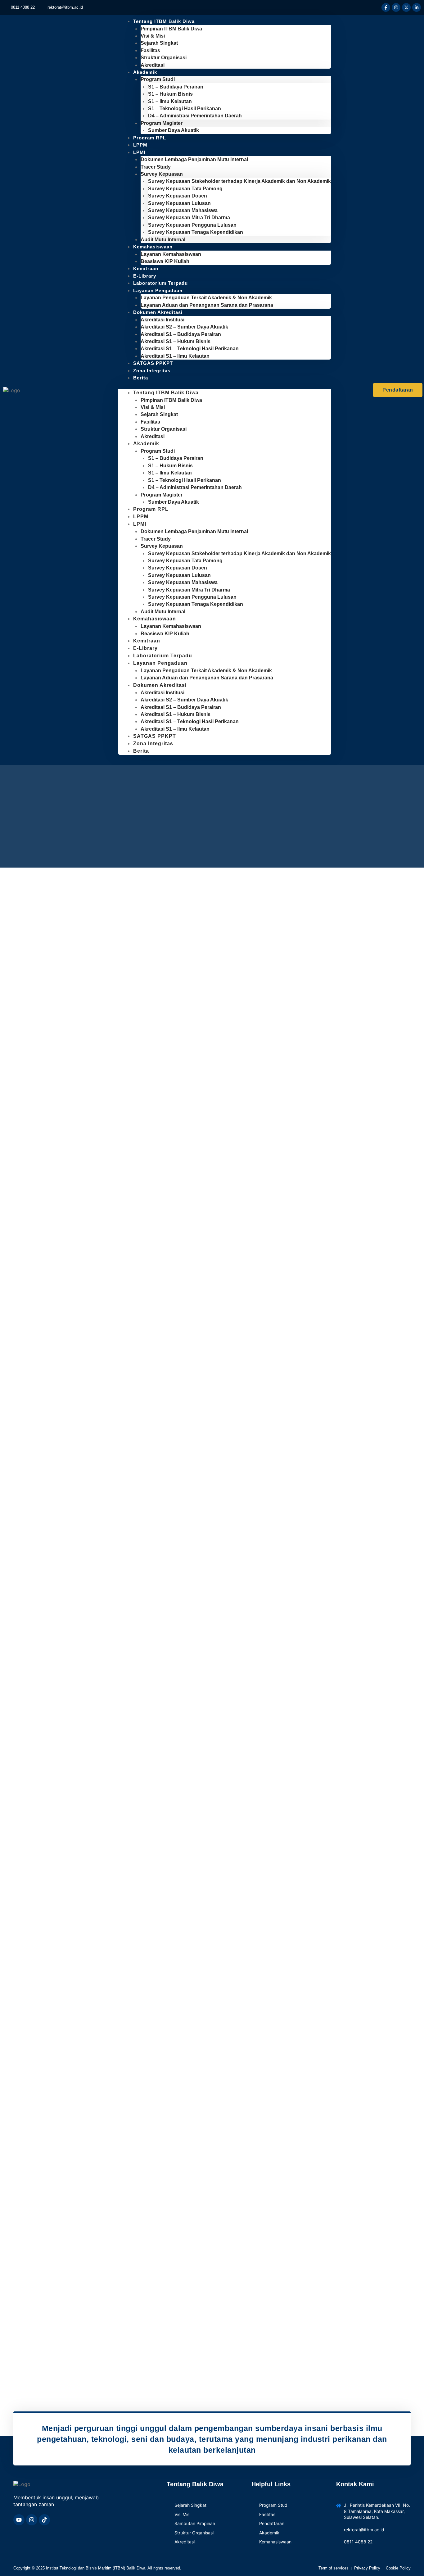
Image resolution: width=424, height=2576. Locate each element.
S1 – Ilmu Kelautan (170, 101)
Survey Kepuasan (162, 174)
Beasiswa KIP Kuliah (165, 261)
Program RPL (150, 138)
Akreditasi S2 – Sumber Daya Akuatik (184, 327)
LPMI (139, 152)
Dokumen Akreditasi (158, 312)
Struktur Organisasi (164, 58)
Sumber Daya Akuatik (174, 130)
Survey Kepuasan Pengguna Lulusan (192, 225)
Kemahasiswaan (153, 247)
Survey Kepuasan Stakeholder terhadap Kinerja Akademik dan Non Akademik (239, 181)
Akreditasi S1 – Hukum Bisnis (176, 341)
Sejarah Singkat (159, 43)
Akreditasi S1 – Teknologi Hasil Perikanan (190, 349)
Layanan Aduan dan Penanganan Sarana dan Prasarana (207, 305)
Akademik (145, 72)
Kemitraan (147, 641)
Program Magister (162, 123)
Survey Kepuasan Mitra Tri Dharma (189, 218)
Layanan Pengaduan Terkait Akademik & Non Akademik (206, 298)
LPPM (141, 517)
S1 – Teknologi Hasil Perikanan (185, 109)
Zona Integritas (152, 371)
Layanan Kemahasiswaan (171, 254)
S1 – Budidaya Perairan (176, 87)
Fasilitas (150, 50)
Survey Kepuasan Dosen (178, 196)
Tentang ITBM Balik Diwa (164, 21)
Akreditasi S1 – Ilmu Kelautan (175, 356)
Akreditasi (153, 436)
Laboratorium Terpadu (163, 656)
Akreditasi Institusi (162, 320)
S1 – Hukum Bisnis (170, 94)
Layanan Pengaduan (158, 290)
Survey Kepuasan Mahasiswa (183, 210)
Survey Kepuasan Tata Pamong (185, 189)
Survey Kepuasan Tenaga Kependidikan (196, 232)
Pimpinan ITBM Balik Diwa (171, 29)
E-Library (145, 648)
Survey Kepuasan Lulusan (179, 203)
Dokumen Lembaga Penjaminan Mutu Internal (194, 159)
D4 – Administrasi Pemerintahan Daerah (195, 116)
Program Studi (158, 79)
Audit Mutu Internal (163, 612)
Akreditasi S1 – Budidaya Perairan (181, 334)
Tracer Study (156, 167)
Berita (141, 378)
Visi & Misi (153, 36)
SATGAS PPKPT (155, 736)
